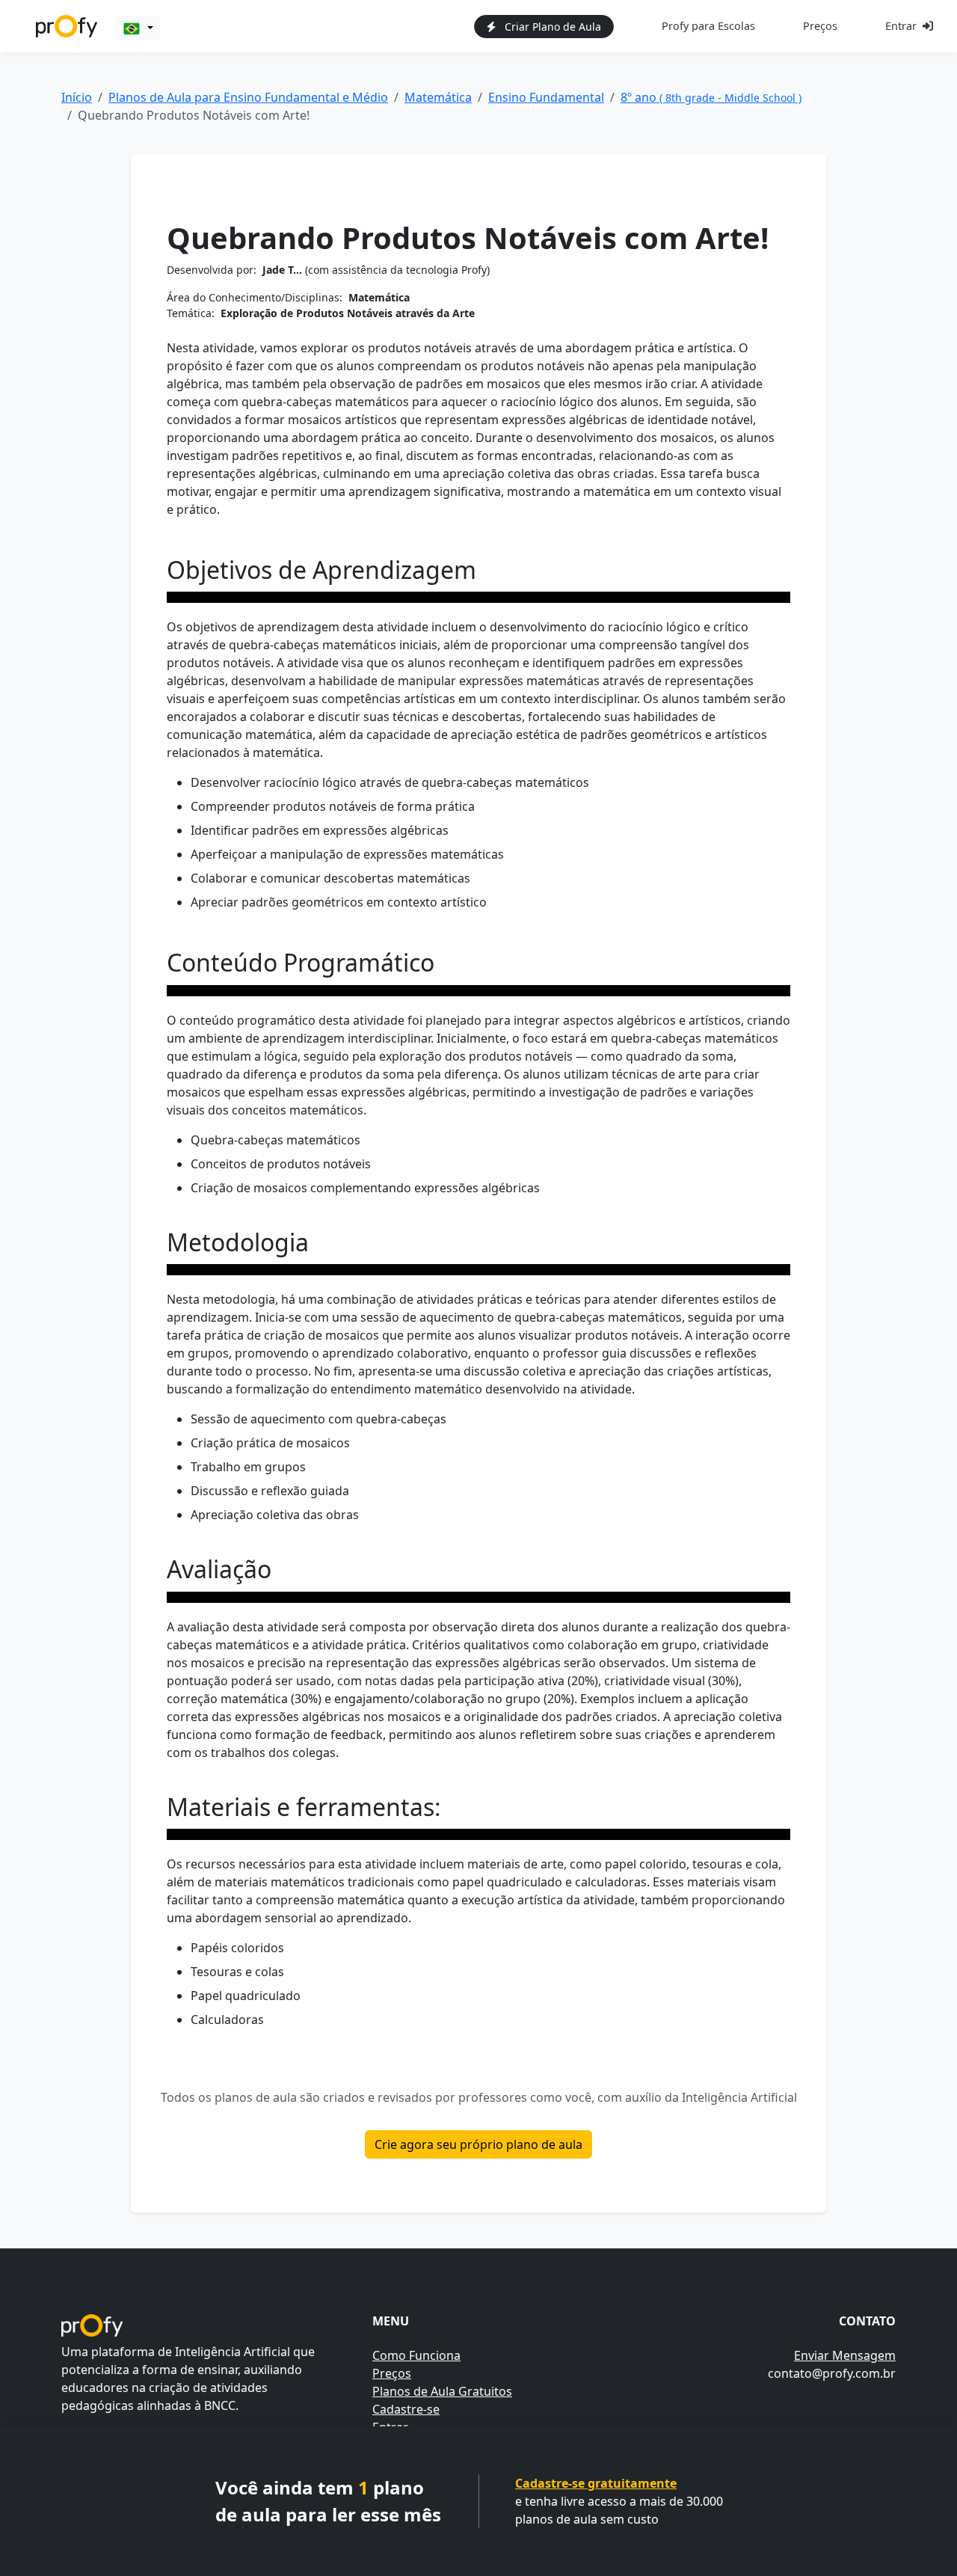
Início (77, 97)
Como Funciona (416, 2355)
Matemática (438, 97)
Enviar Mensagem (845, 2355)
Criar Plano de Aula (551, 27)
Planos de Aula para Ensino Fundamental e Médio (248, 97)
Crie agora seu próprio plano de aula (478, 2144)
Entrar (901, 26)
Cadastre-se (406, 2409)
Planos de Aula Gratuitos (442, 2391)
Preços (820, 26)
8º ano (711, 97)
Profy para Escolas (708, 26)
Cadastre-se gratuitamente (596, 2483)
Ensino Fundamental (546, 97)
